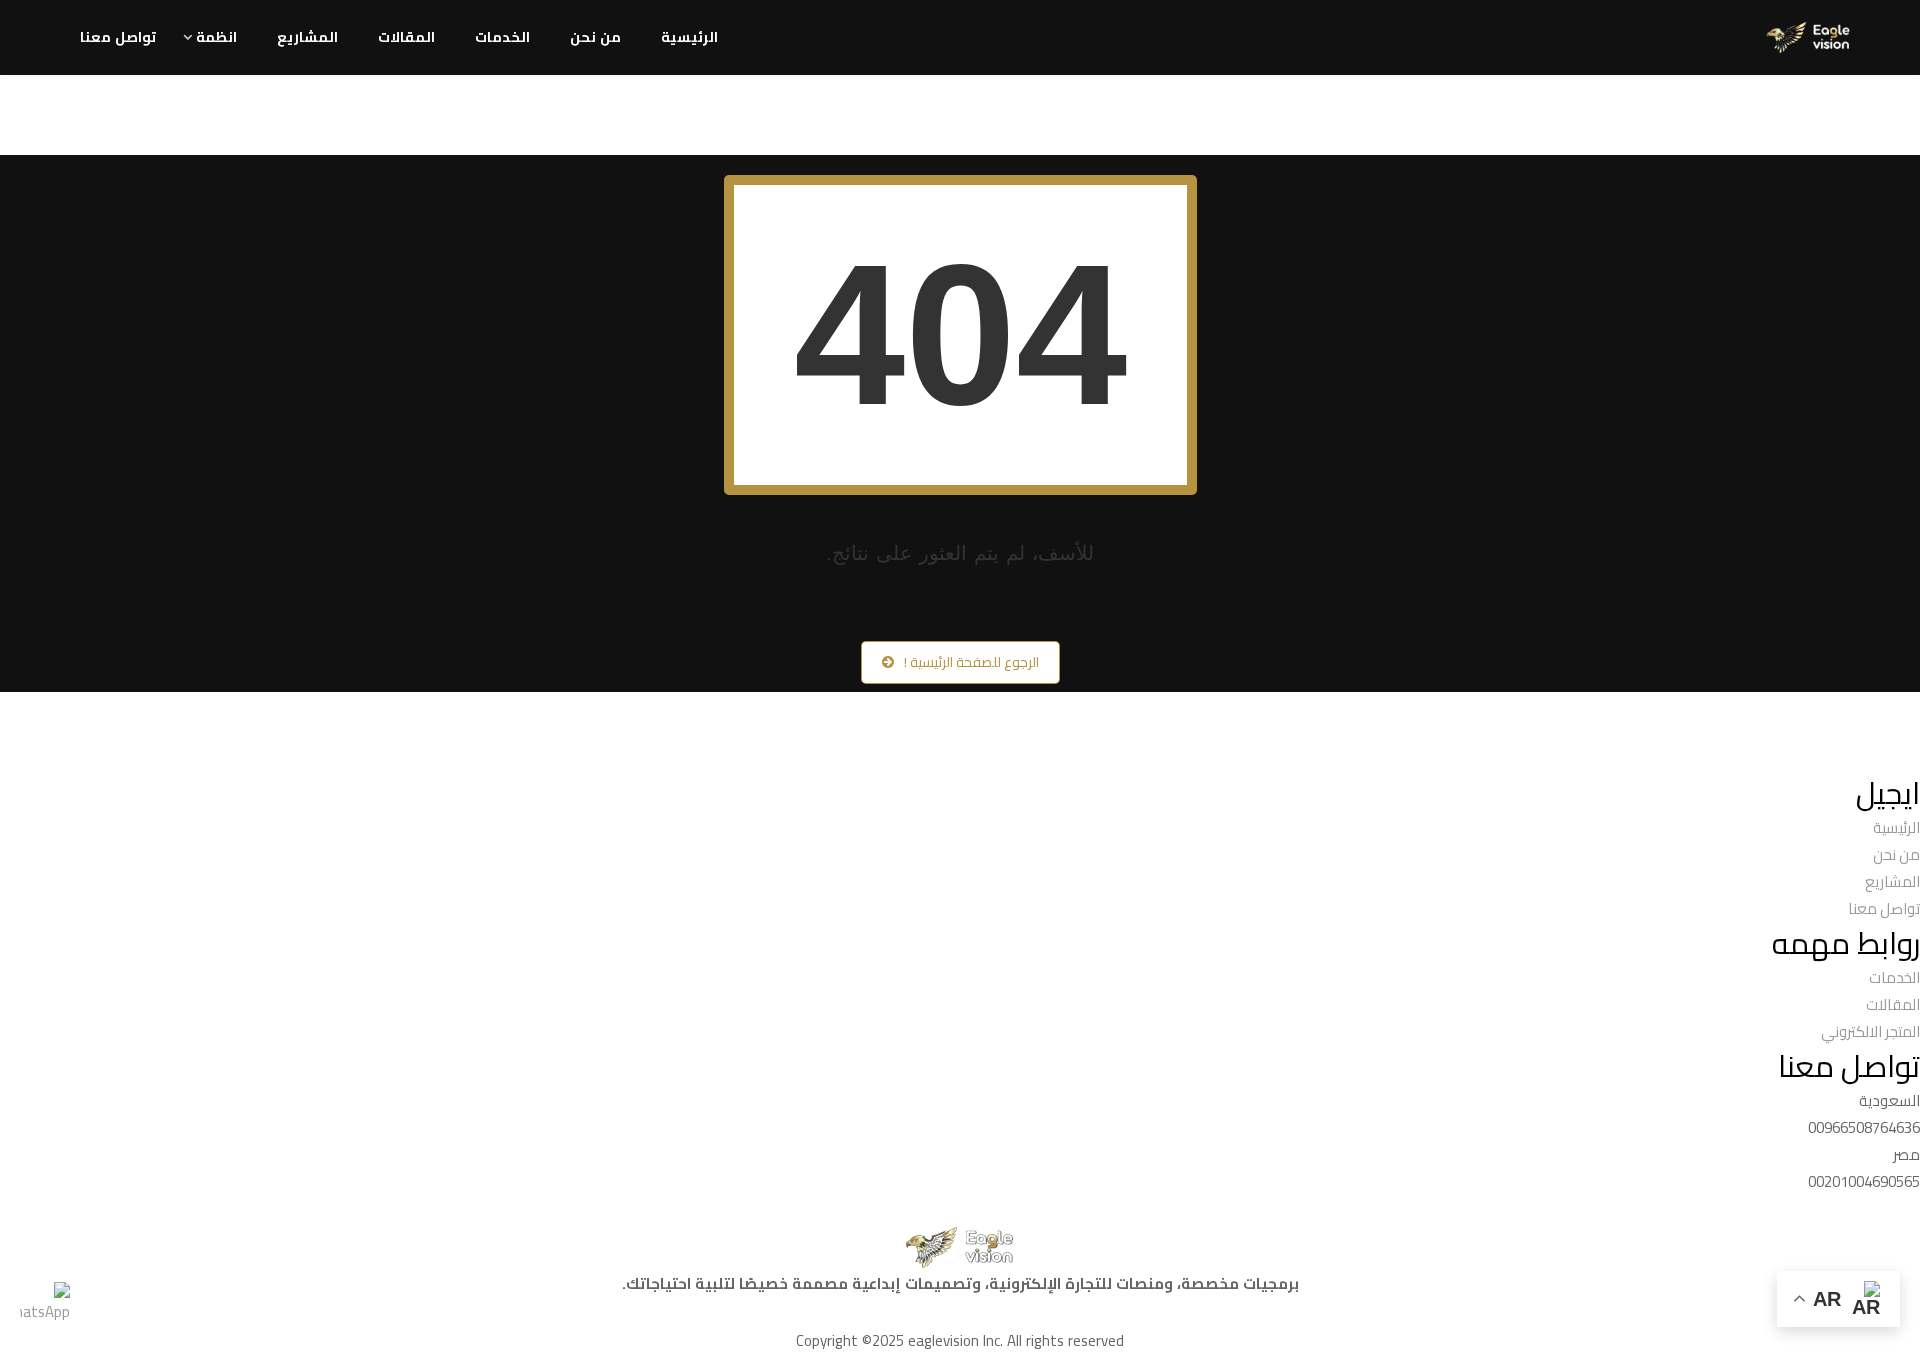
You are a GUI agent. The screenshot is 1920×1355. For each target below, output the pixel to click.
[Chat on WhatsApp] (45, 1309)
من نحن (595, 37)
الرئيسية (689, 37)
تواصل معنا (118, 37)
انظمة (216, 37)
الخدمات (502, 37)
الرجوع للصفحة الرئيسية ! (971, 662)
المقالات (406, 37)
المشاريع (307, 37)
